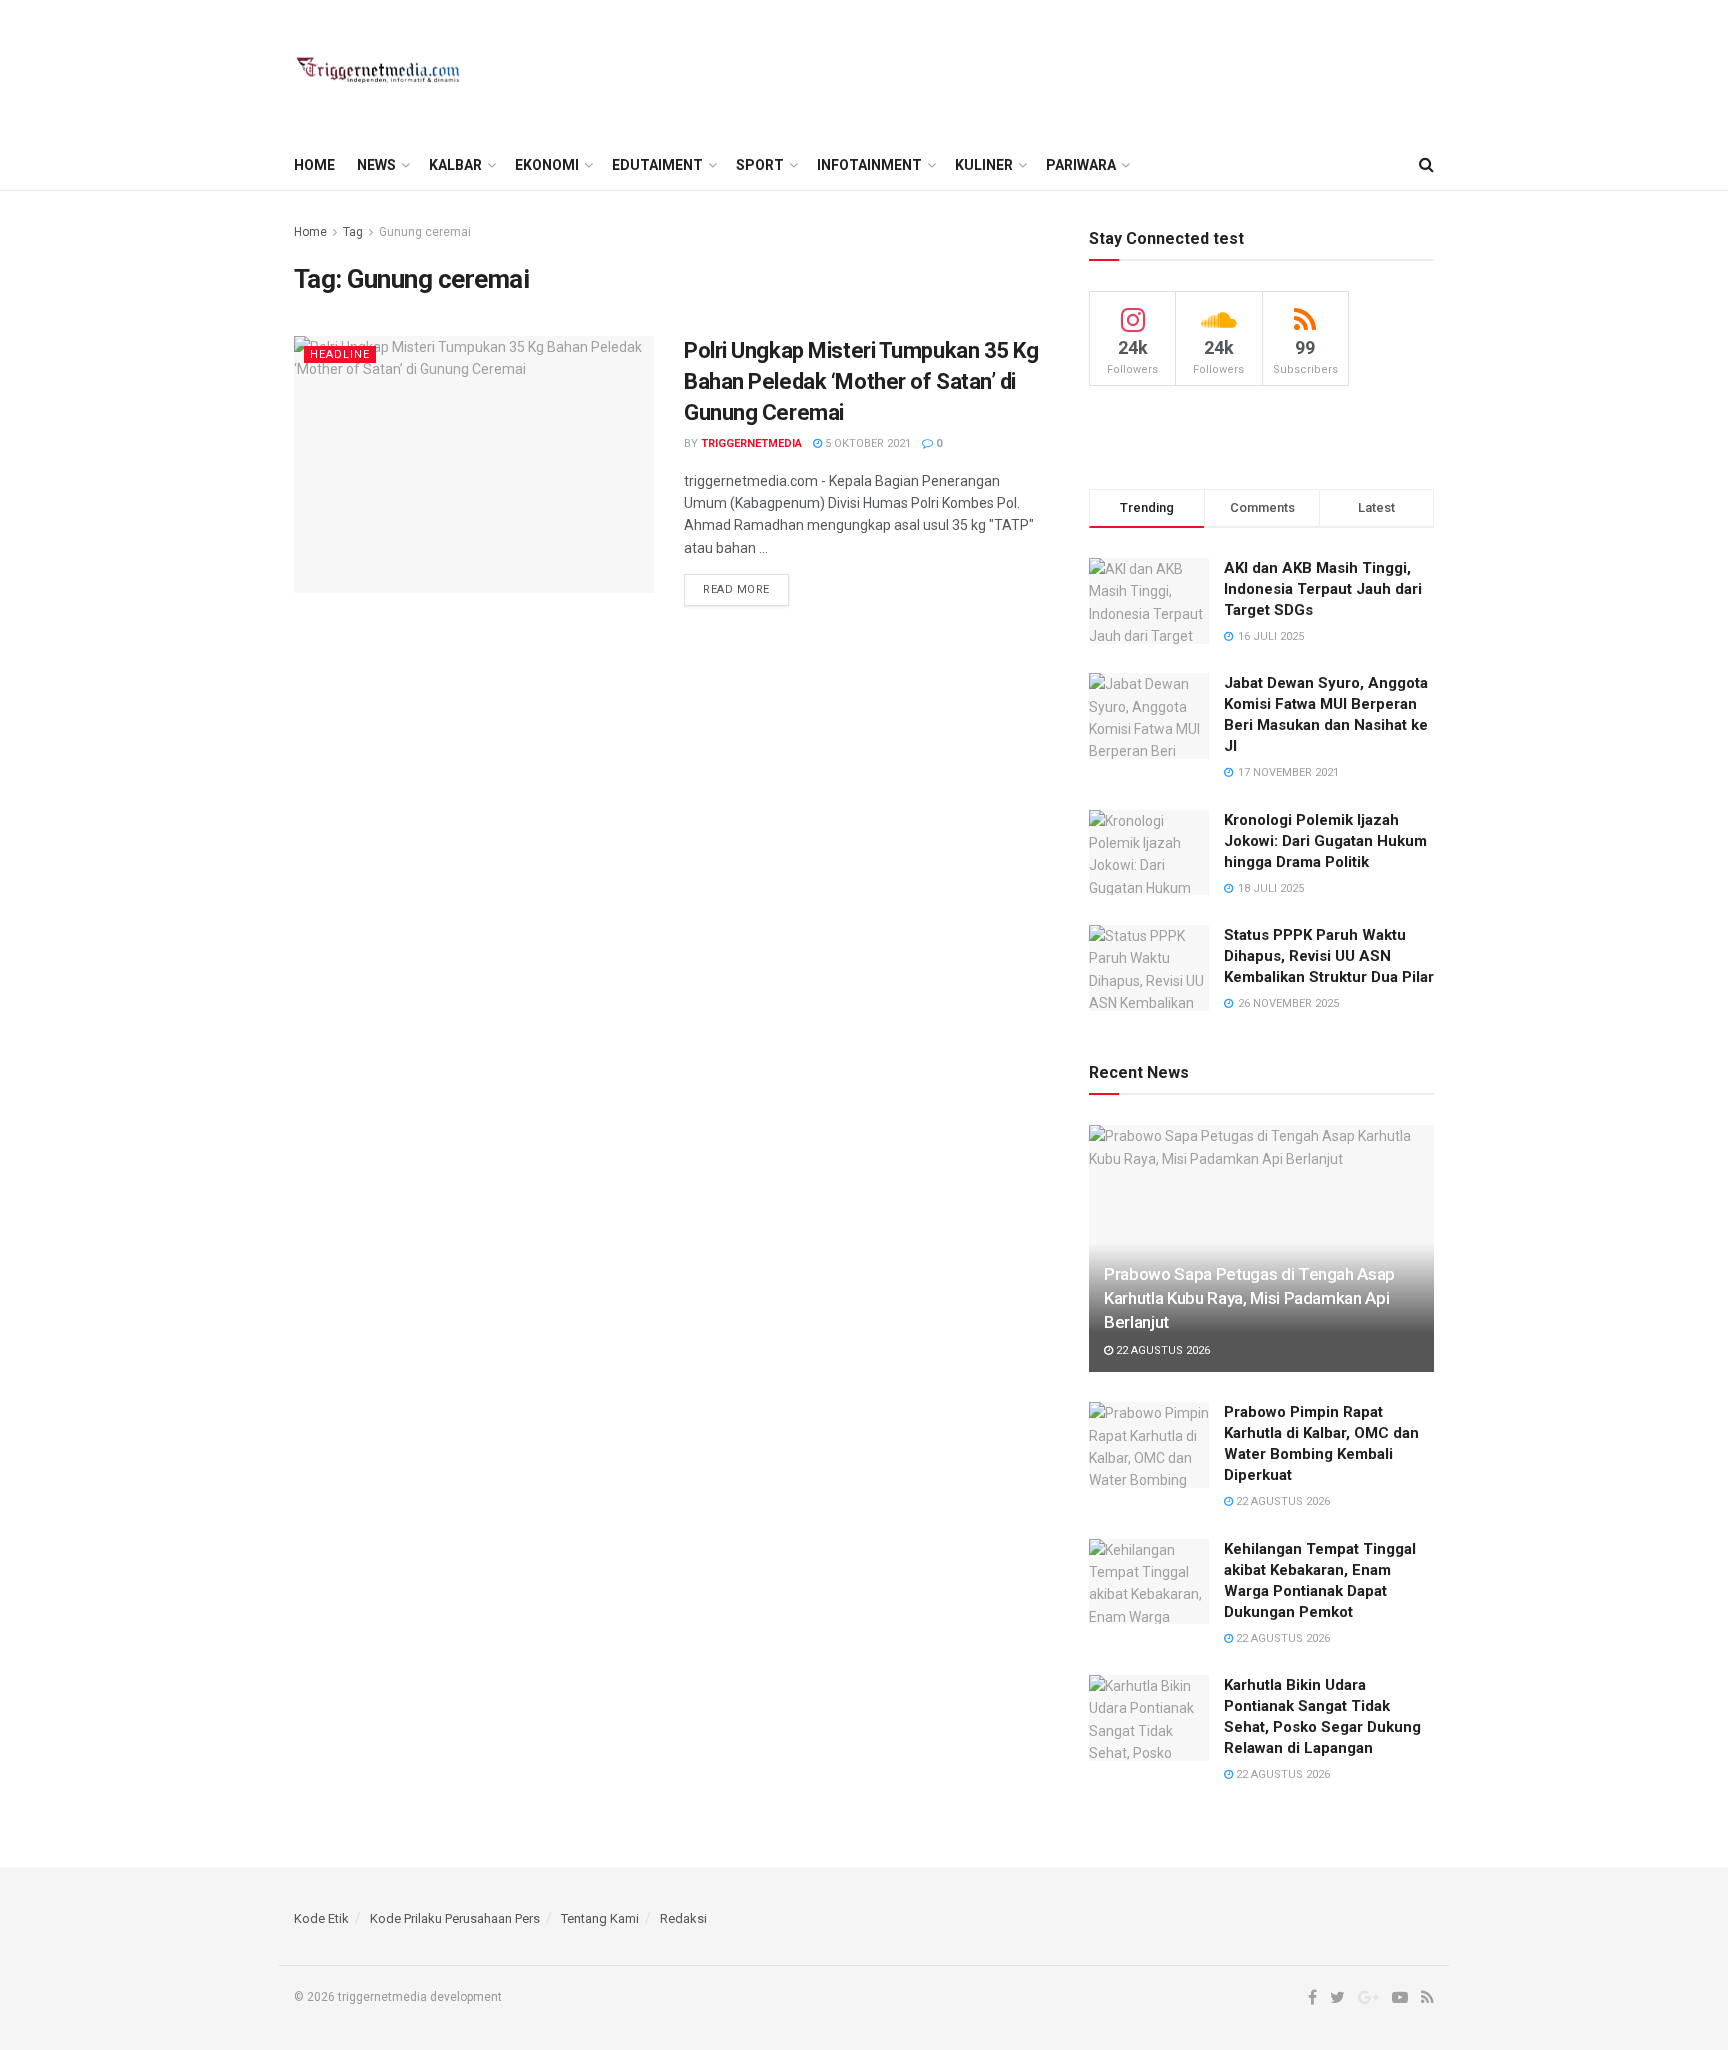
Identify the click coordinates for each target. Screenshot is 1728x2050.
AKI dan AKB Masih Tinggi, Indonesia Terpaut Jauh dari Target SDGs (1323, 589)
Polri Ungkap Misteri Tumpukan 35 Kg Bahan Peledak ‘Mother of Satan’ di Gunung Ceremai (861, 381)
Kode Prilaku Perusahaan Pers (455, 1918)
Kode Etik (321, 1918)
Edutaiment (657, 165)
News (376, 165)
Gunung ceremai (425, 232)
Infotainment (869, 165)
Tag (353, 232)
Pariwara (1081, 165)
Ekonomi (547, 165)
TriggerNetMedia (751, 443)
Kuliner (984, 165)
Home (314, 165)
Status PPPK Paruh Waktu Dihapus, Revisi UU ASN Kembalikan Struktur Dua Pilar (1329, 956)
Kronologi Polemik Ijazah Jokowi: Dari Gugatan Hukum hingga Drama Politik (1325, 841)
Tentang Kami (600, 1918)
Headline (340, 354)
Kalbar (455, 165)
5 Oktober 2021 (866, 443)
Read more (736, 589)
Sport (760, 165)
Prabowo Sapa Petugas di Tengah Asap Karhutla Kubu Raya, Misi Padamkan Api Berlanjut (1249, 1298)
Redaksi (683, 1918)
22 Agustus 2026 (1161, 1350)
